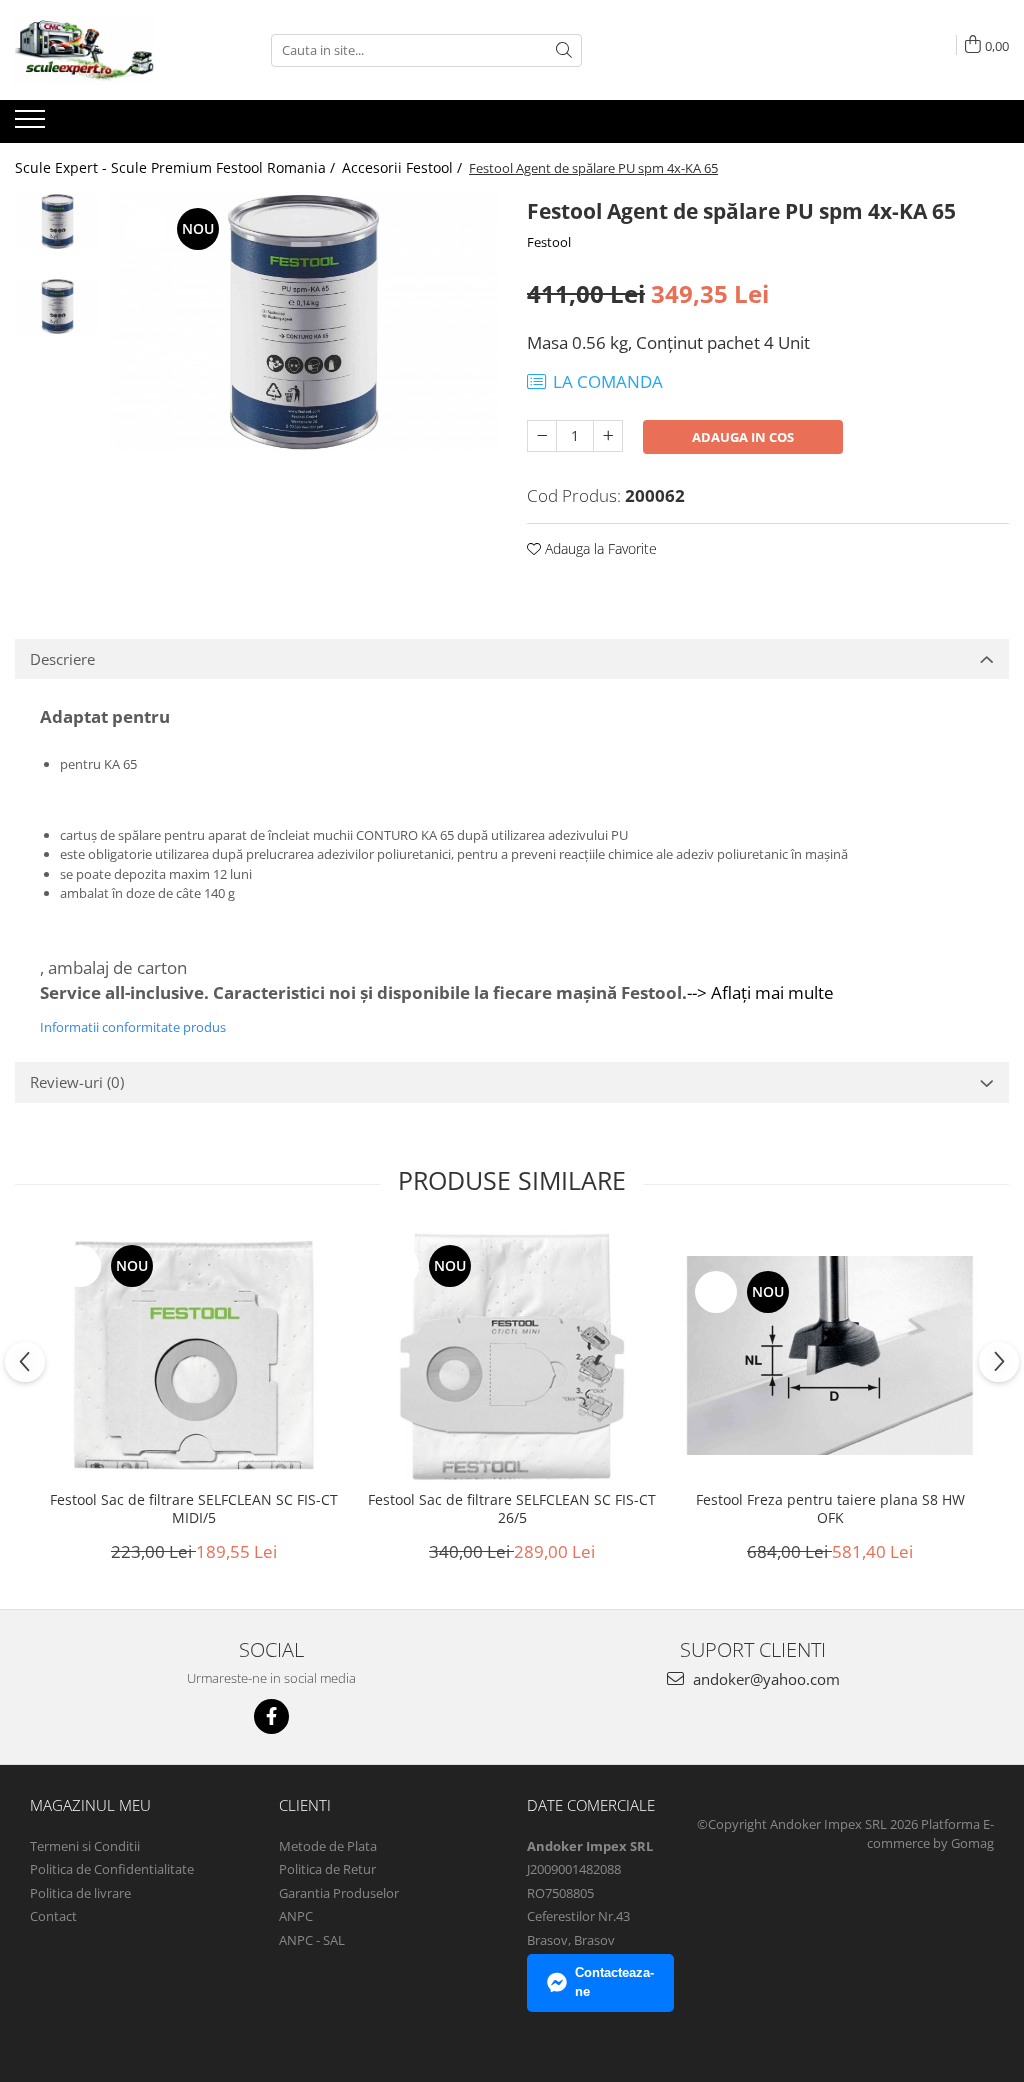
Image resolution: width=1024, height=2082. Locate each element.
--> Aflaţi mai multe (760, 992)
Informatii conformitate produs (133, 1027)
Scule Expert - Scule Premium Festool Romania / (177, 167)
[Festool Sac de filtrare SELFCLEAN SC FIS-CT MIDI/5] (194, 1355)
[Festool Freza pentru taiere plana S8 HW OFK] (830, 1355)
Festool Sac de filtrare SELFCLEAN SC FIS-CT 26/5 (512, 1509)
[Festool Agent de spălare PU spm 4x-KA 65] (303, 322)
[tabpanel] (303, 322)
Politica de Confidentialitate (112, 1869)
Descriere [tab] (62, 659)
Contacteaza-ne (614, 1982)
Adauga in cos (743, 437)
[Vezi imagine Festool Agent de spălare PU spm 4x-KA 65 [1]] (57, 306)
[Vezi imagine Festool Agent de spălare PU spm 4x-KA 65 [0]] (57, 221)
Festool (549, 242)
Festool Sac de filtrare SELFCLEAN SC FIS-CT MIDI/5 (194, 1509)
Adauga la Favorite (599, 548)
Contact (53, 1916)
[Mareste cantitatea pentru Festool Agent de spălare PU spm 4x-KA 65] (608, 436)
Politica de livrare (80, 1893)
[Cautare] (564, 50)
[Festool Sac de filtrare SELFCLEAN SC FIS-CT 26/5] (512, 1355)
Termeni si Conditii (85, 1846)
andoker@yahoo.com (764, 1679)
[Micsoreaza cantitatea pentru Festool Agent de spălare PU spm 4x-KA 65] (542, 436)
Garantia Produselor (339, 1893)
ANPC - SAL (312, 1940)
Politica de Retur (327, 1869)
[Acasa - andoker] (115, 50)
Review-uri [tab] (77, 1082)
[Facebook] (271, 1716)
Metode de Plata (328, 1846)
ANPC (296, 1916)
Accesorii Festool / (404, 167)
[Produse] (32, 125)
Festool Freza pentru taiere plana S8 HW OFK (830, 1509)
